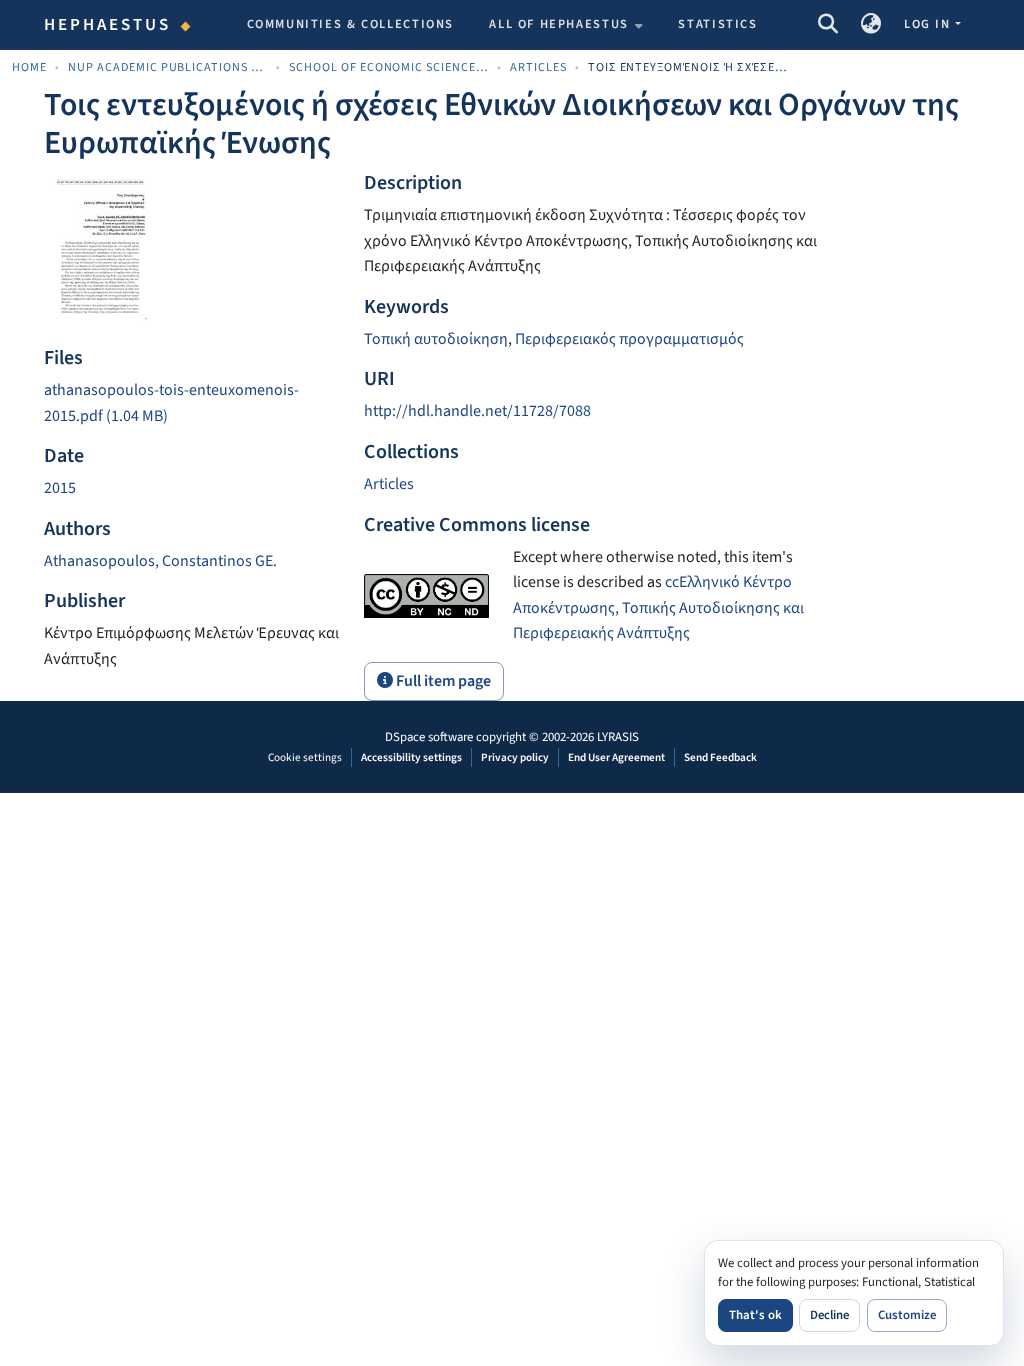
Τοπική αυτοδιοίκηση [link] (436, 339)
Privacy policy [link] (515, 757)
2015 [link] (60, 488)
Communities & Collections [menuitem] (351, 24)
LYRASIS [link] (618, 737)
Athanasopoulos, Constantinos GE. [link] (160, 561)
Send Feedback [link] (720, 757)
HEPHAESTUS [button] (108, 25)
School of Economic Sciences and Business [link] (389, 67)
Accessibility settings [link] (411, 757)
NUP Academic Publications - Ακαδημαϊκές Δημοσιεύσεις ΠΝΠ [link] (168, 67)
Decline (829, 1315)
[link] (192, 403)
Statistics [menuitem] (717, 24)
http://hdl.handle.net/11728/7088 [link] (477, 411)
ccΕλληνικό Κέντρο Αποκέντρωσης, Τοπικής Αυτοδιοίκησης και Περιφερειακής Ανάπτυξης (658, 607)
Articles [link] (538, 67)
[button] (827, 25)
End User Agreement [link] (616, 757)
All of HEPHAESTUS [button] (559, 24)
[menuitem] (566, 25)
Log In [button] (929, 24)
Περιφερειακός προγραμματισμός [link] (629, 339)
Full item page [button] (442, 681)
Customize (907, 1315)
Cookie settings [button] (305, 757)
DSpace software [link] (429, 737)
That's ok (755, 1315)
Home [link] (29, 67)
